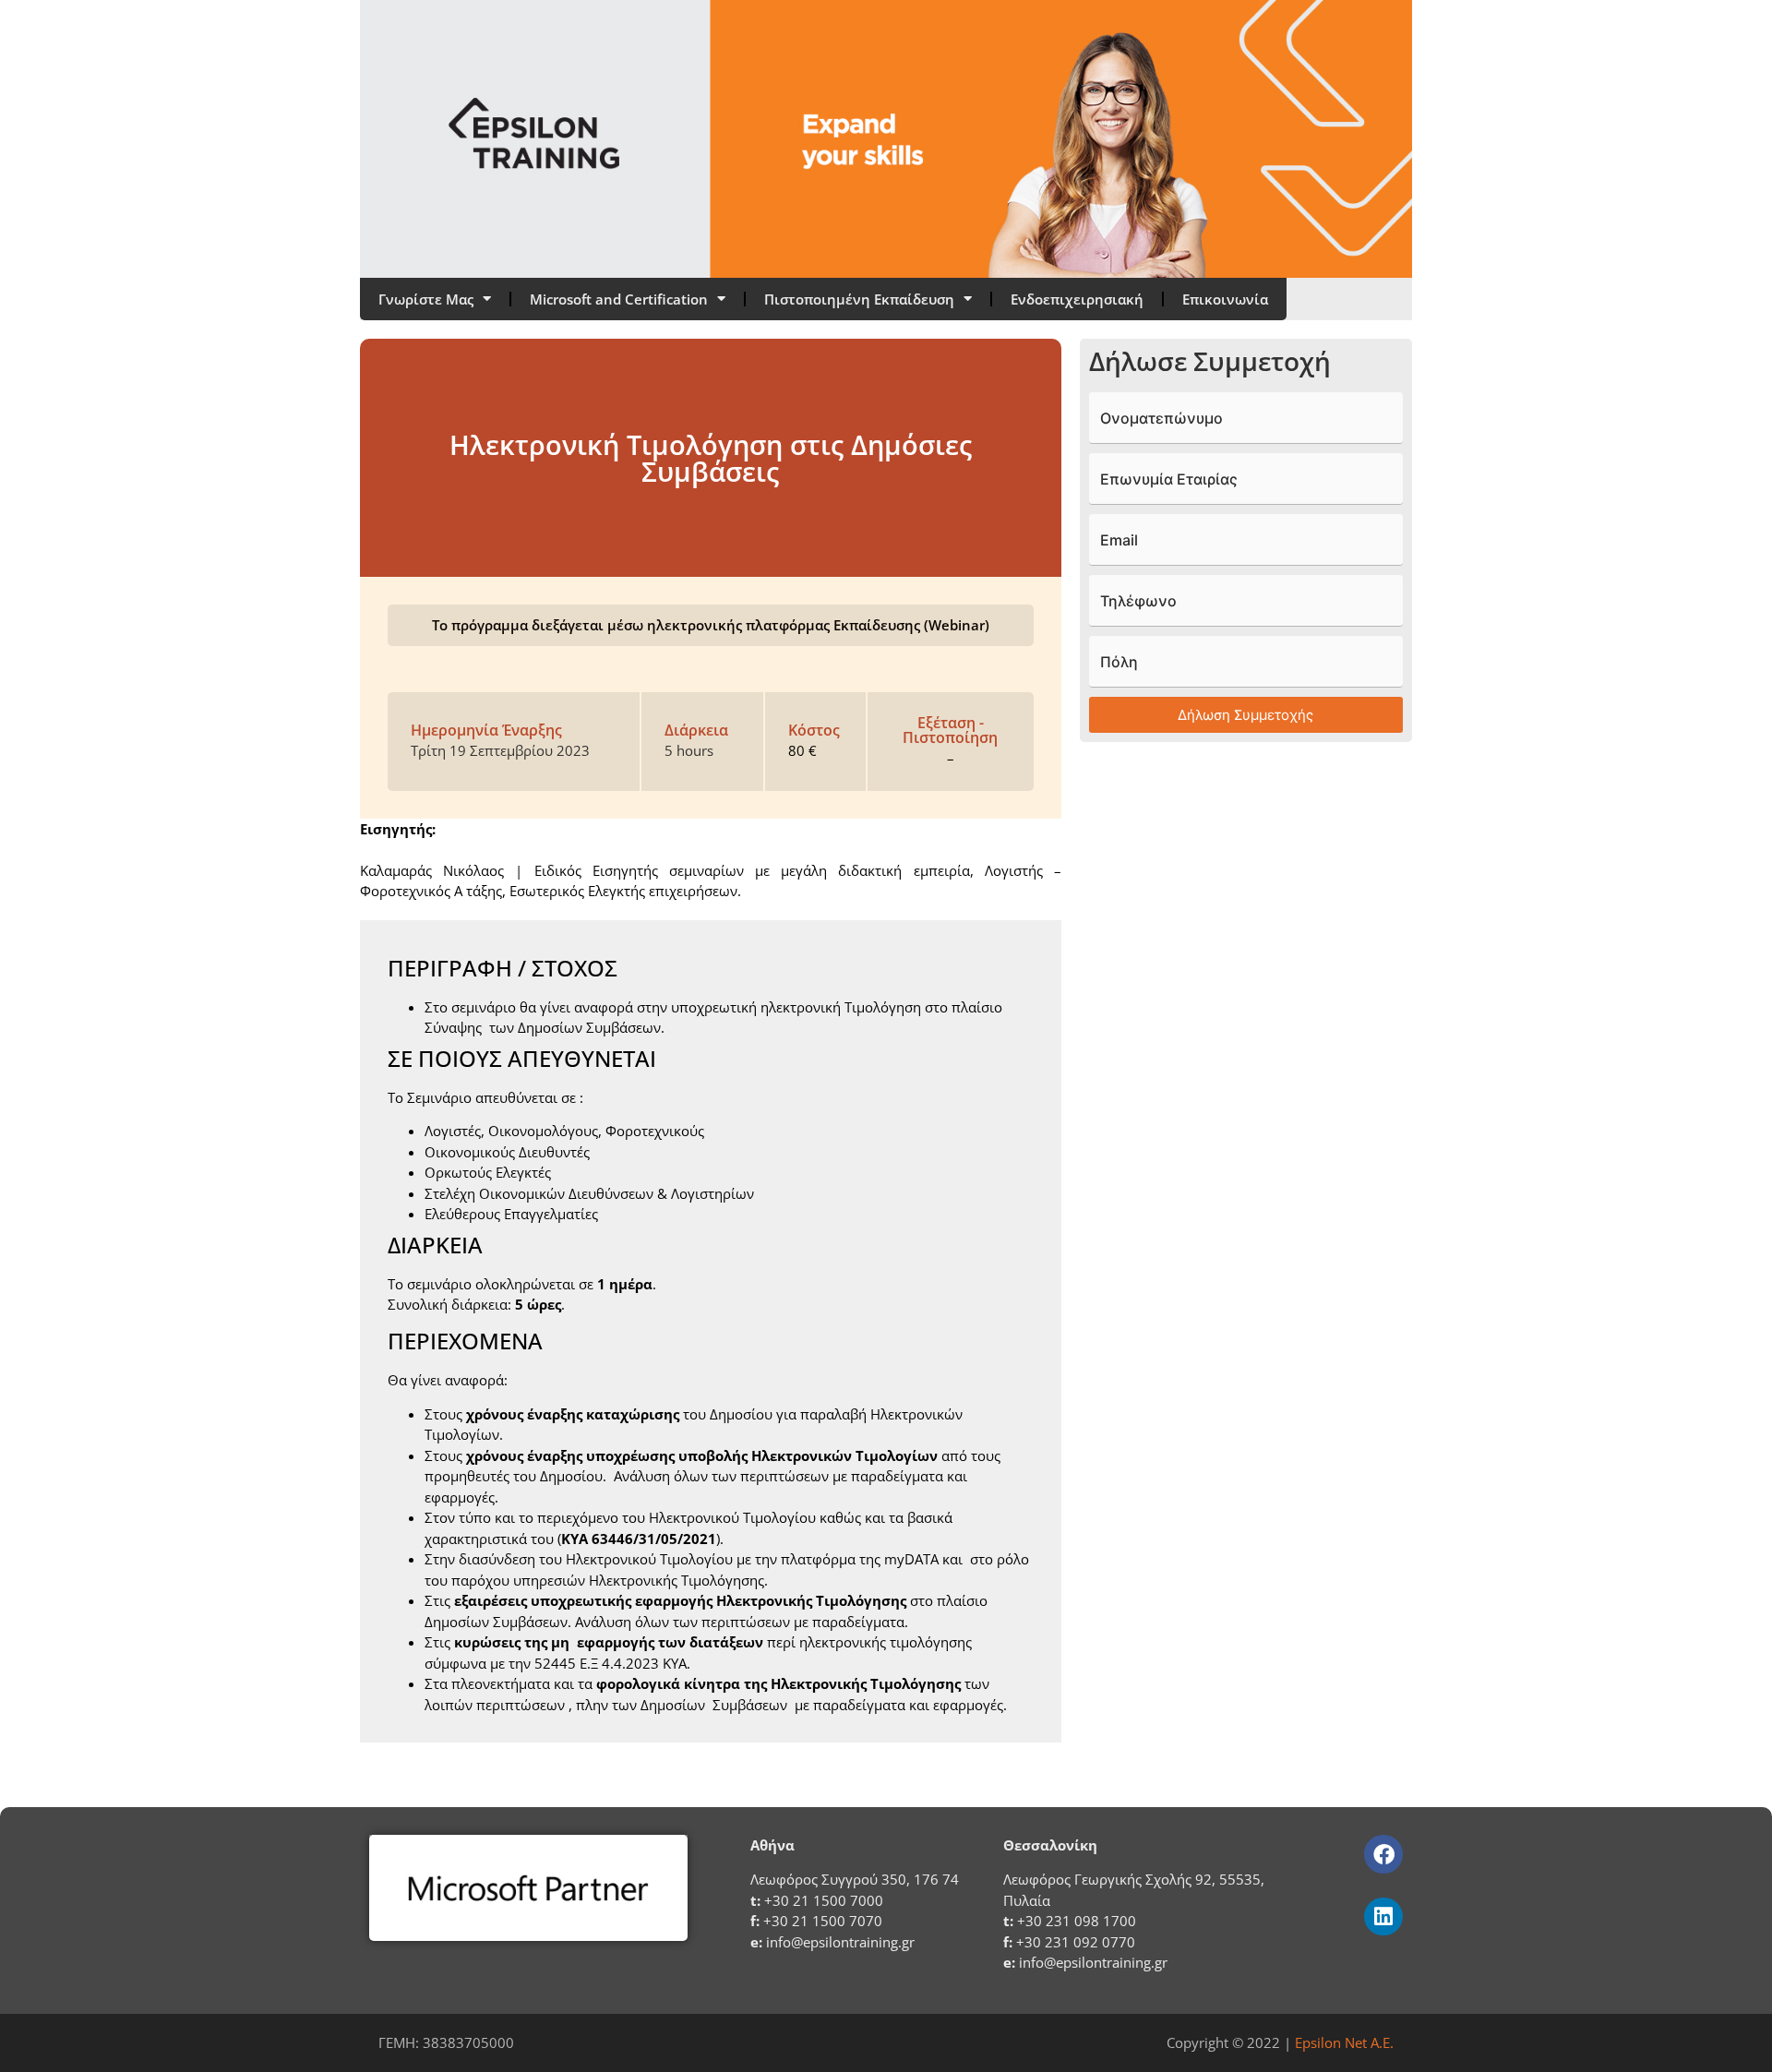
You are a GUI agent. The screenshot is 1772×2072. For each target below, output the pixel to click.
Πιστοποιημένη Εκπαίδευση (859, 299)
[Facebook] (1383, 1854)
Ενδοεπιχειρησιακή (1077, 299)
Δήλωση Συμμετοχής (1245, 715)
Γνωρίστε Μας (426, 299)
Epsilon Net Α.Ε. (1344, 2042)
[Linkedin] (1383, 1916)
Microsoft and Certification (619, 299)
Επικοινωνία (1225, 299)
